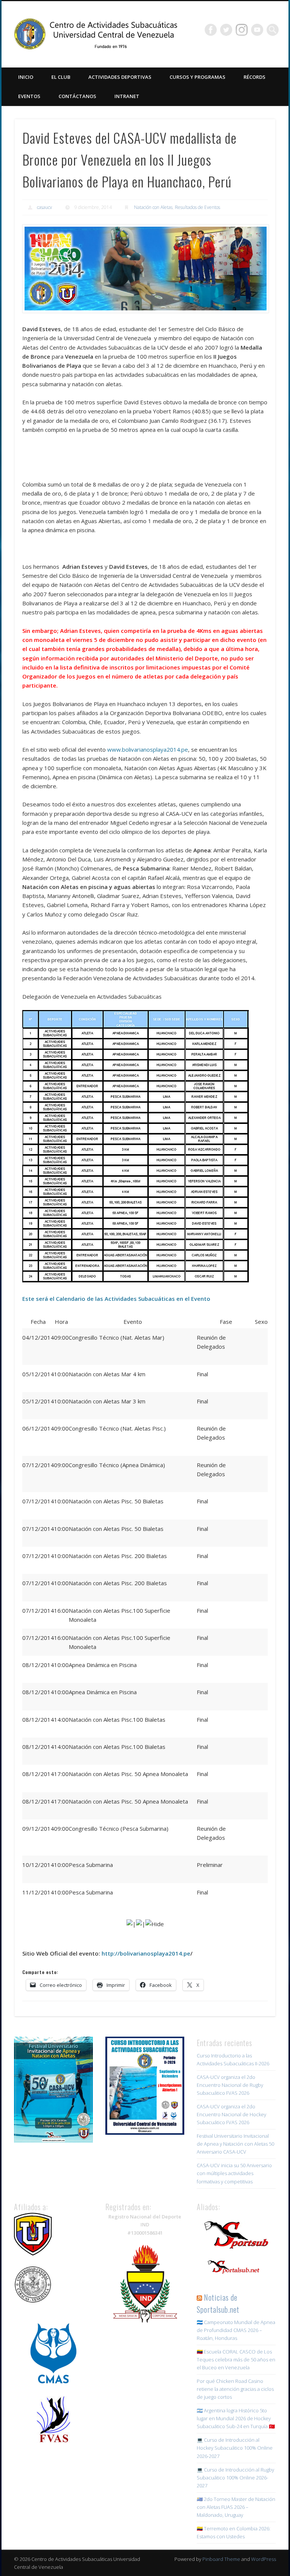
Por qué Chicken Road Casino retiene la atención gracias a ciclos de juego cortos (235, 2389)
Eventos (29, 96)
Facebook (211, 30)
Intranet (127, 96)
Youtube (257, 30)
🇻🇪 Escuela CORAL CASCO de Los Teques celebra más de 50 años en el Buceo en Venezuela (236, 2360)
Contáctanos (77, 96)
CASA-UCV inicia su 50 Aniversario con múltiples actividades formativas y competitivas (234, 2173)
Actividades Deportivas (120, 77)
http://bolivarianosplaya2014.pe (146, 1953)
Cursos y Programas (197, 77)
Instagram (242, 30)
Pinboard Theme (221, 2559)
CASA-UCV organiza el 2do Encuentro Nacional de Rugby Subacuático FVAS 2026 (230, 2085)
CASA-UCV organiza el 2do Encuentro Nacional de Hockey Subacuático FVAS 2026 (231, 2114)
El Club (61, 77)
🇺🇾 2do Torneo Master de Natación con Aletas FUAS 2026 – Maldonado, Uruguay (236, 2507)
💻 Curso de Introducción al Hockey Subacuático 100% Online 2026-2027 (235, 2448)
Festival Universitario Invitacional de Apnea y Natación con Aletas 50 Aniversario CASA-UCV (235, 2144)
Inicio (26, 77)
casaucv (45, 207)
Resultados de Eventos (197, 207)
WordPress (264, 2559)
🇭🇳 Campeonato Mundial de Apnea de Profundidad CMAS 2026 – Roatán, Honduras (236, 2330)
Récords (255, 77)
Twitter (226, 30)
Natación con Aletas (153, 207)
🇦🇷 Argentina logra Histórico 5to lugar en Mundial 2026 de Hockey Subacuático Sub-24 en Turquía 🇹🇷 (236, 2418)
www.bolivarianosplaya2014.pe (148, 749)
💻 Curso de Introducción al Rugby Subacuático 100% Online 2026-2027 (235, 2478)
